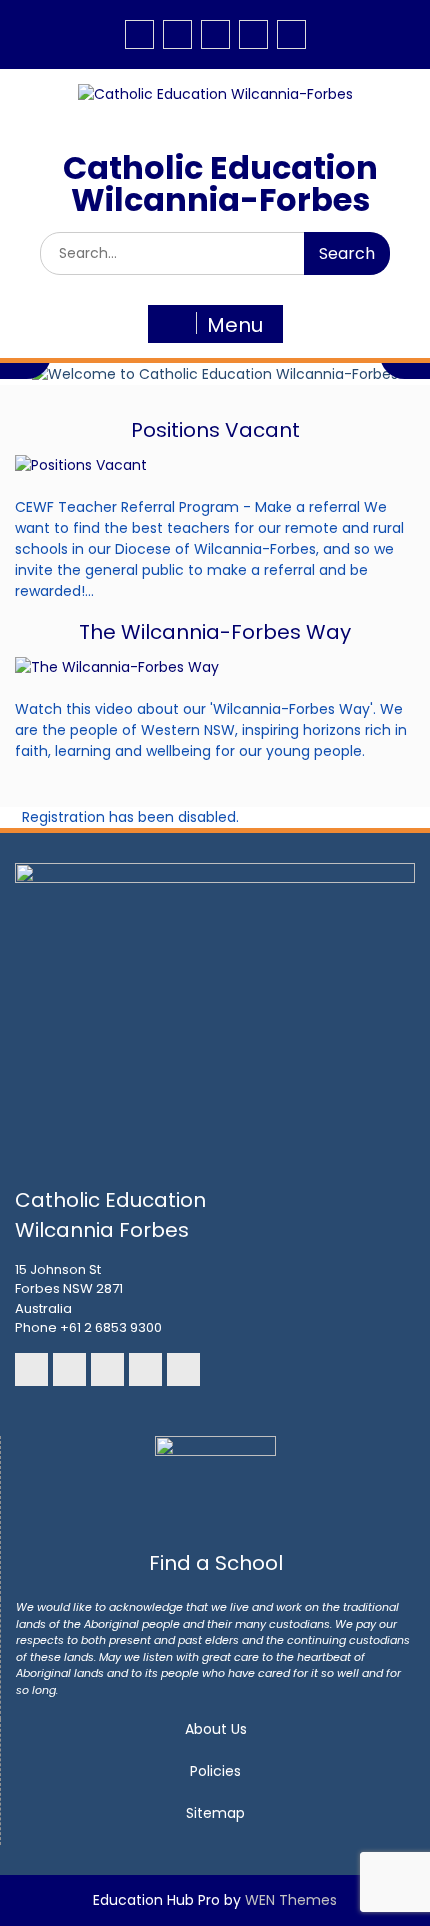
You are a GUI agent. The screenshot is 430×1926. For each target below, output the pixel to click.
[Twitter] (291, 34)
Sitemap (215, 1813)
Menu (235, 325)
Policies (215, 1771)
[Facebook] (139, 34)
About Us (216, 1729)
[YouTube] (253, 34)
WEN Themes (291, 1900)
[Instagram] (177, 34)
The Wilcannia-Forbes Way (215, 632)
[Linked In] (215, 34)
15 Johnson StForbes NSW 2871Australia (69, 1289)
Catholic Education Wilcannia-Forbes (220, 183)
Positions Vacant (215, 430)
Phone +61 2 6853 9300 (88, 1327)
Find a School (216, 1563)
